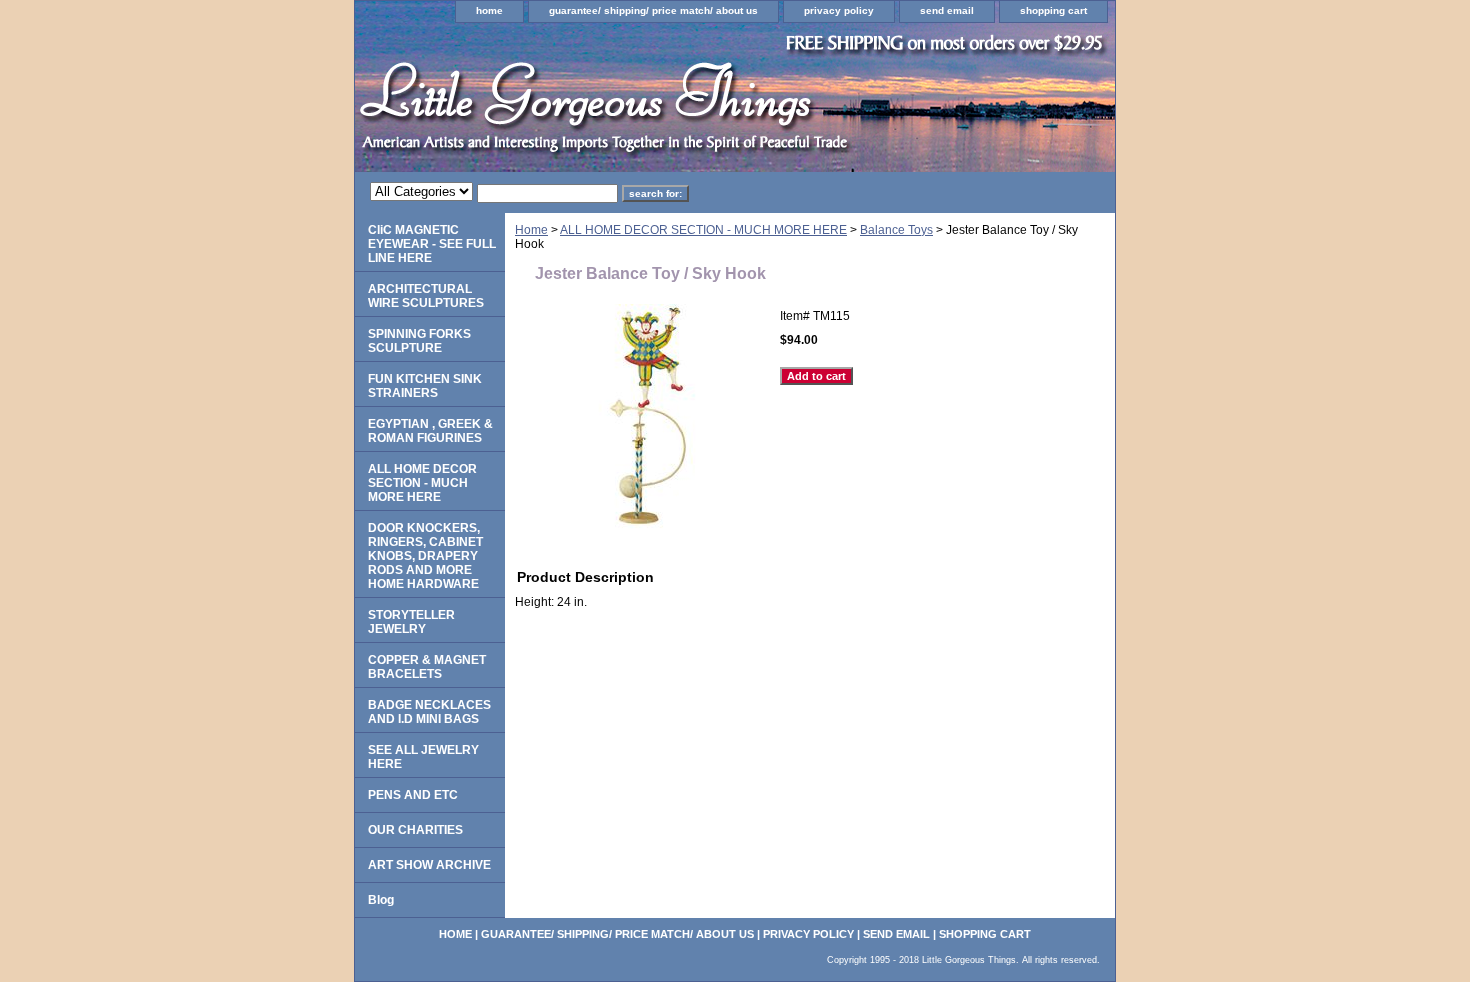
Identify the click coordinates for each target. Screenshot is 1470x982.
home (489, 10)
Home (531, 230)
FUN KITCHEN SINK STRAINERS (425, 386)
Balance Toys (896, 230)
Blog (381, 900)
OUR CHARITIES (415, 830)
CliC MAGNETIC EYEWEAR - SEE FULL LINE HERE (432, 244)
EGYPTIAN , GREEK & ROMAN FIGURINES (430, 431)
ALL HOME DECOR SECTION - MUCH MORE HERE (703, 230)
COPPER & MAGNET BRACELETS (427, 667)
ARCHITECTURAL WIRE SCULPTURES (426, 296)
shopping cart (1053, 10)
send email (947, 10)
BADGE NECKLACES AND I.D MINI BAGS (429, 712)
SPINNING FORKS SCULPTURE (419, 341)
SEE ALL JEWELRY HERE (423, 757)
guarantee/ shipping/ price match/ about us (653, 10)
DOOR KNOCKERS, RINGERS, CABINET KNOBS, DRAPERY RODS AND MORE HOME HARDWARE (425, 556)
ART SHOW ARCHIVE (429, 865)
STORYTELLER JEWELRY (411, 622)
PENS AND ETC (413, 795)
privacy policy (839, 10)
